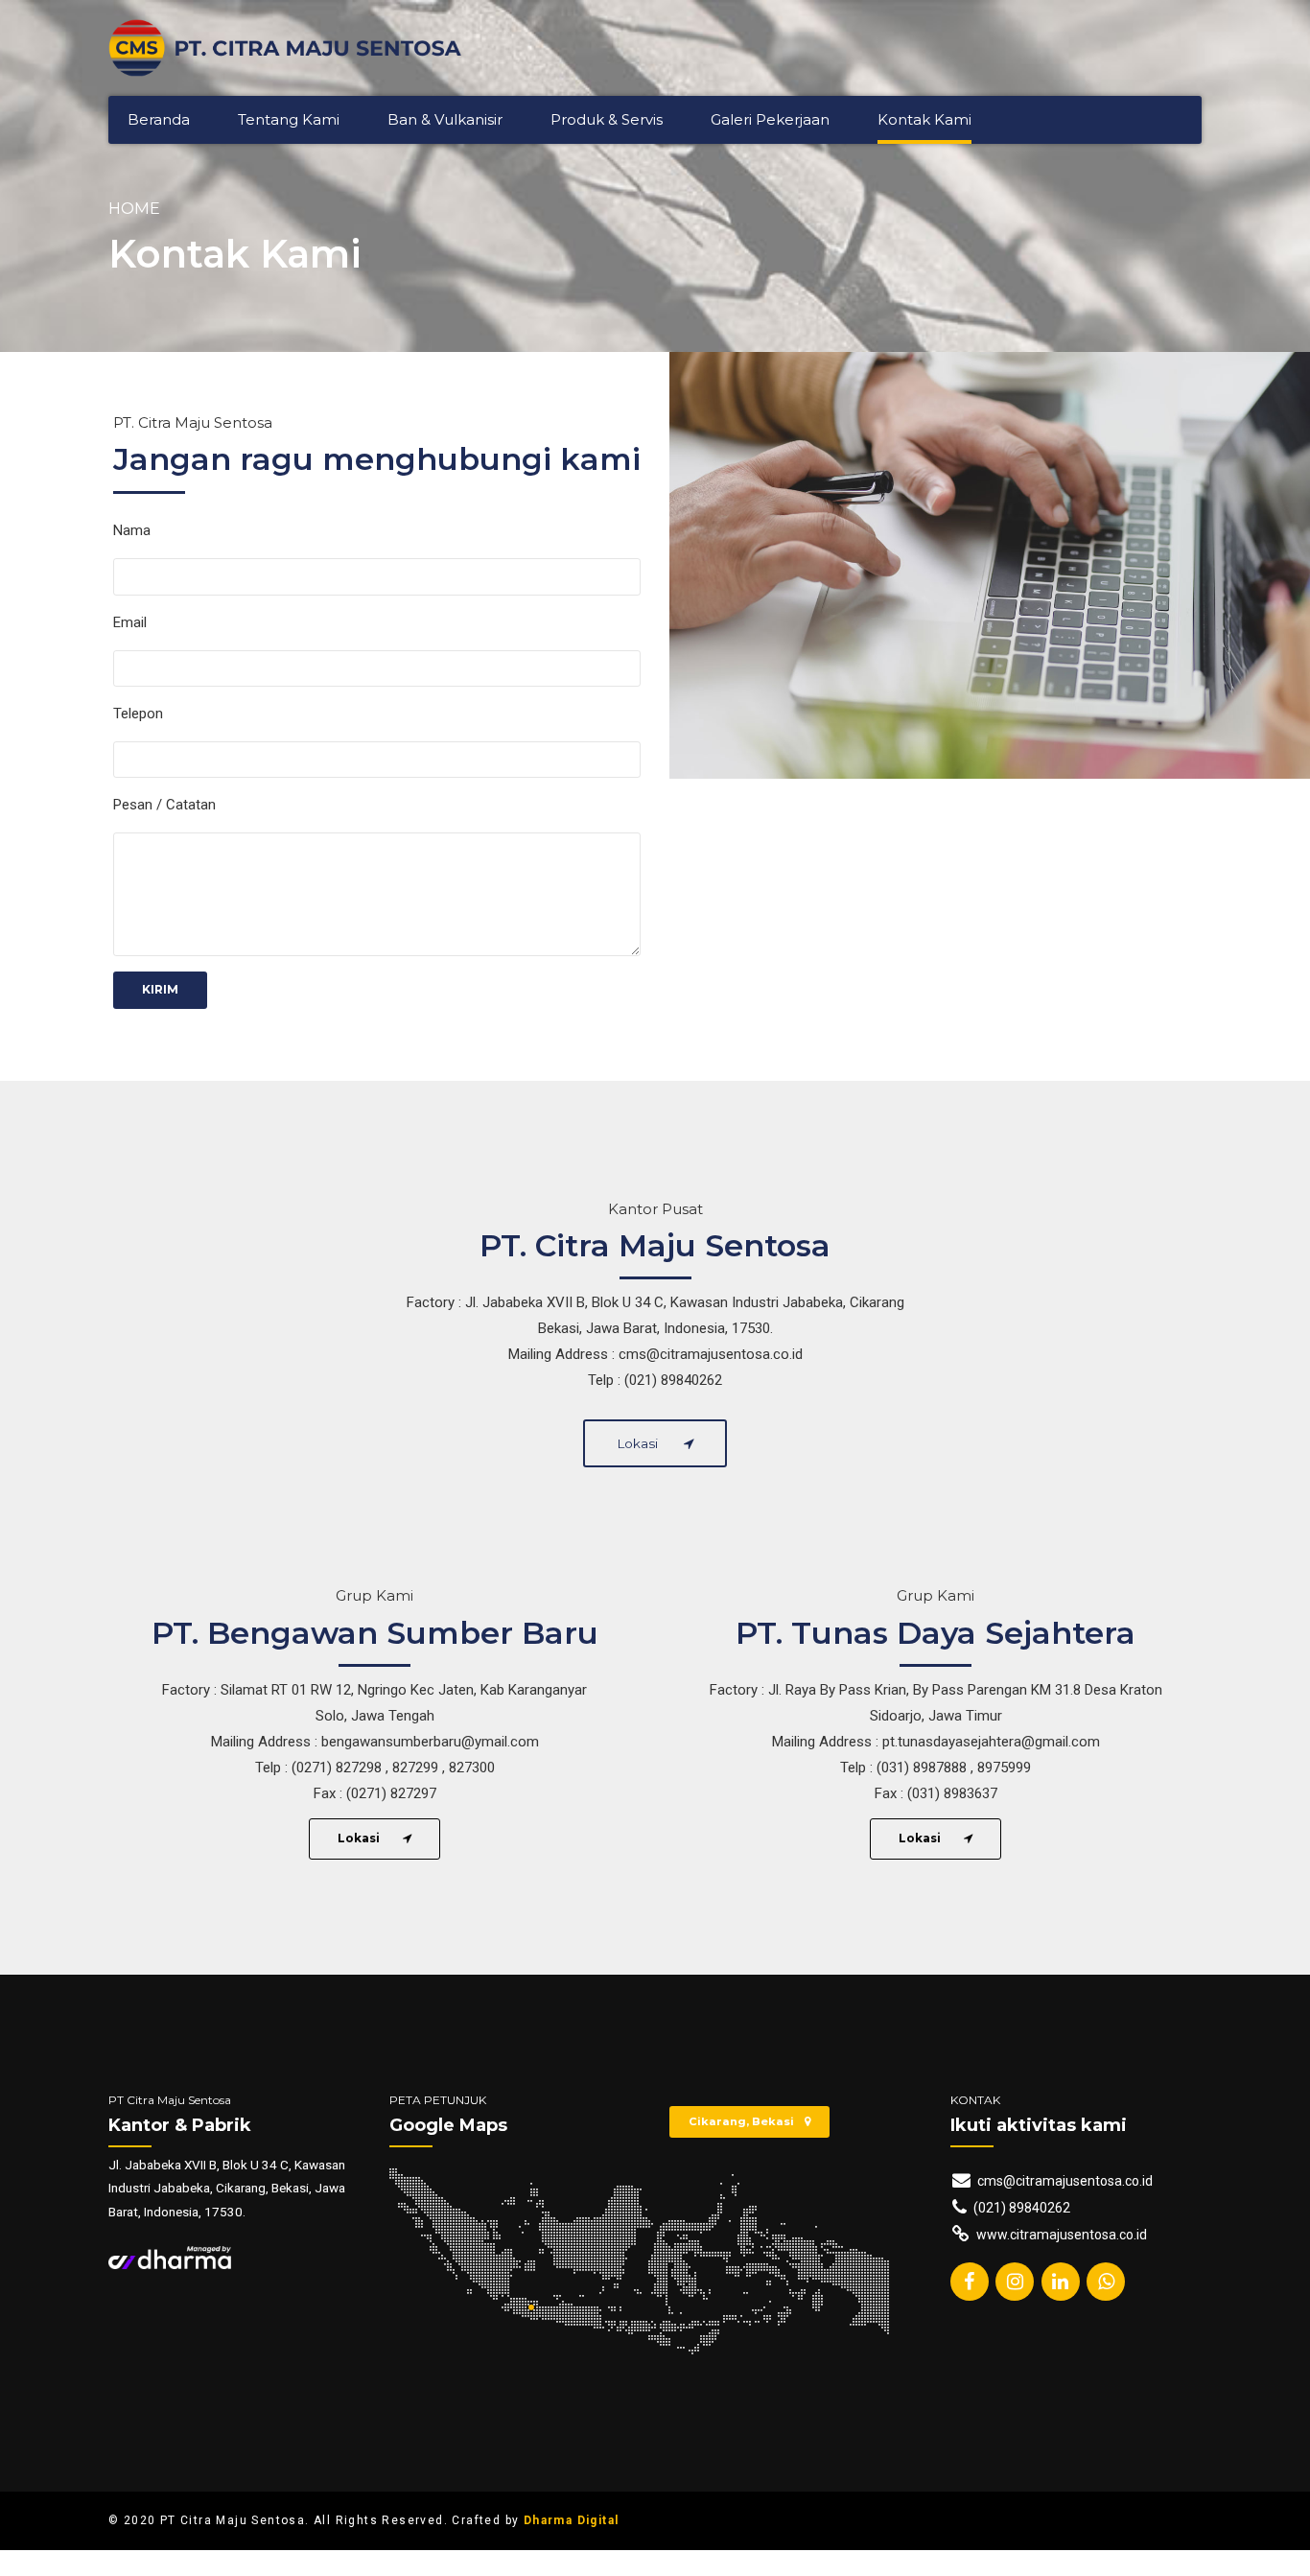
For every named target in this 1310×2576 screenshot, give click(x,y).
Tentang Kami (289, 119)
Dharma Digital (572, 2520)
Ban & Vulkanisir (445, 119)
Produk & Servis (607, 119)
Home (134, 208)
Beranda (159, 119)
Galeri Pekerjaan (770, 119)
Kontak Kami (924, 119)
